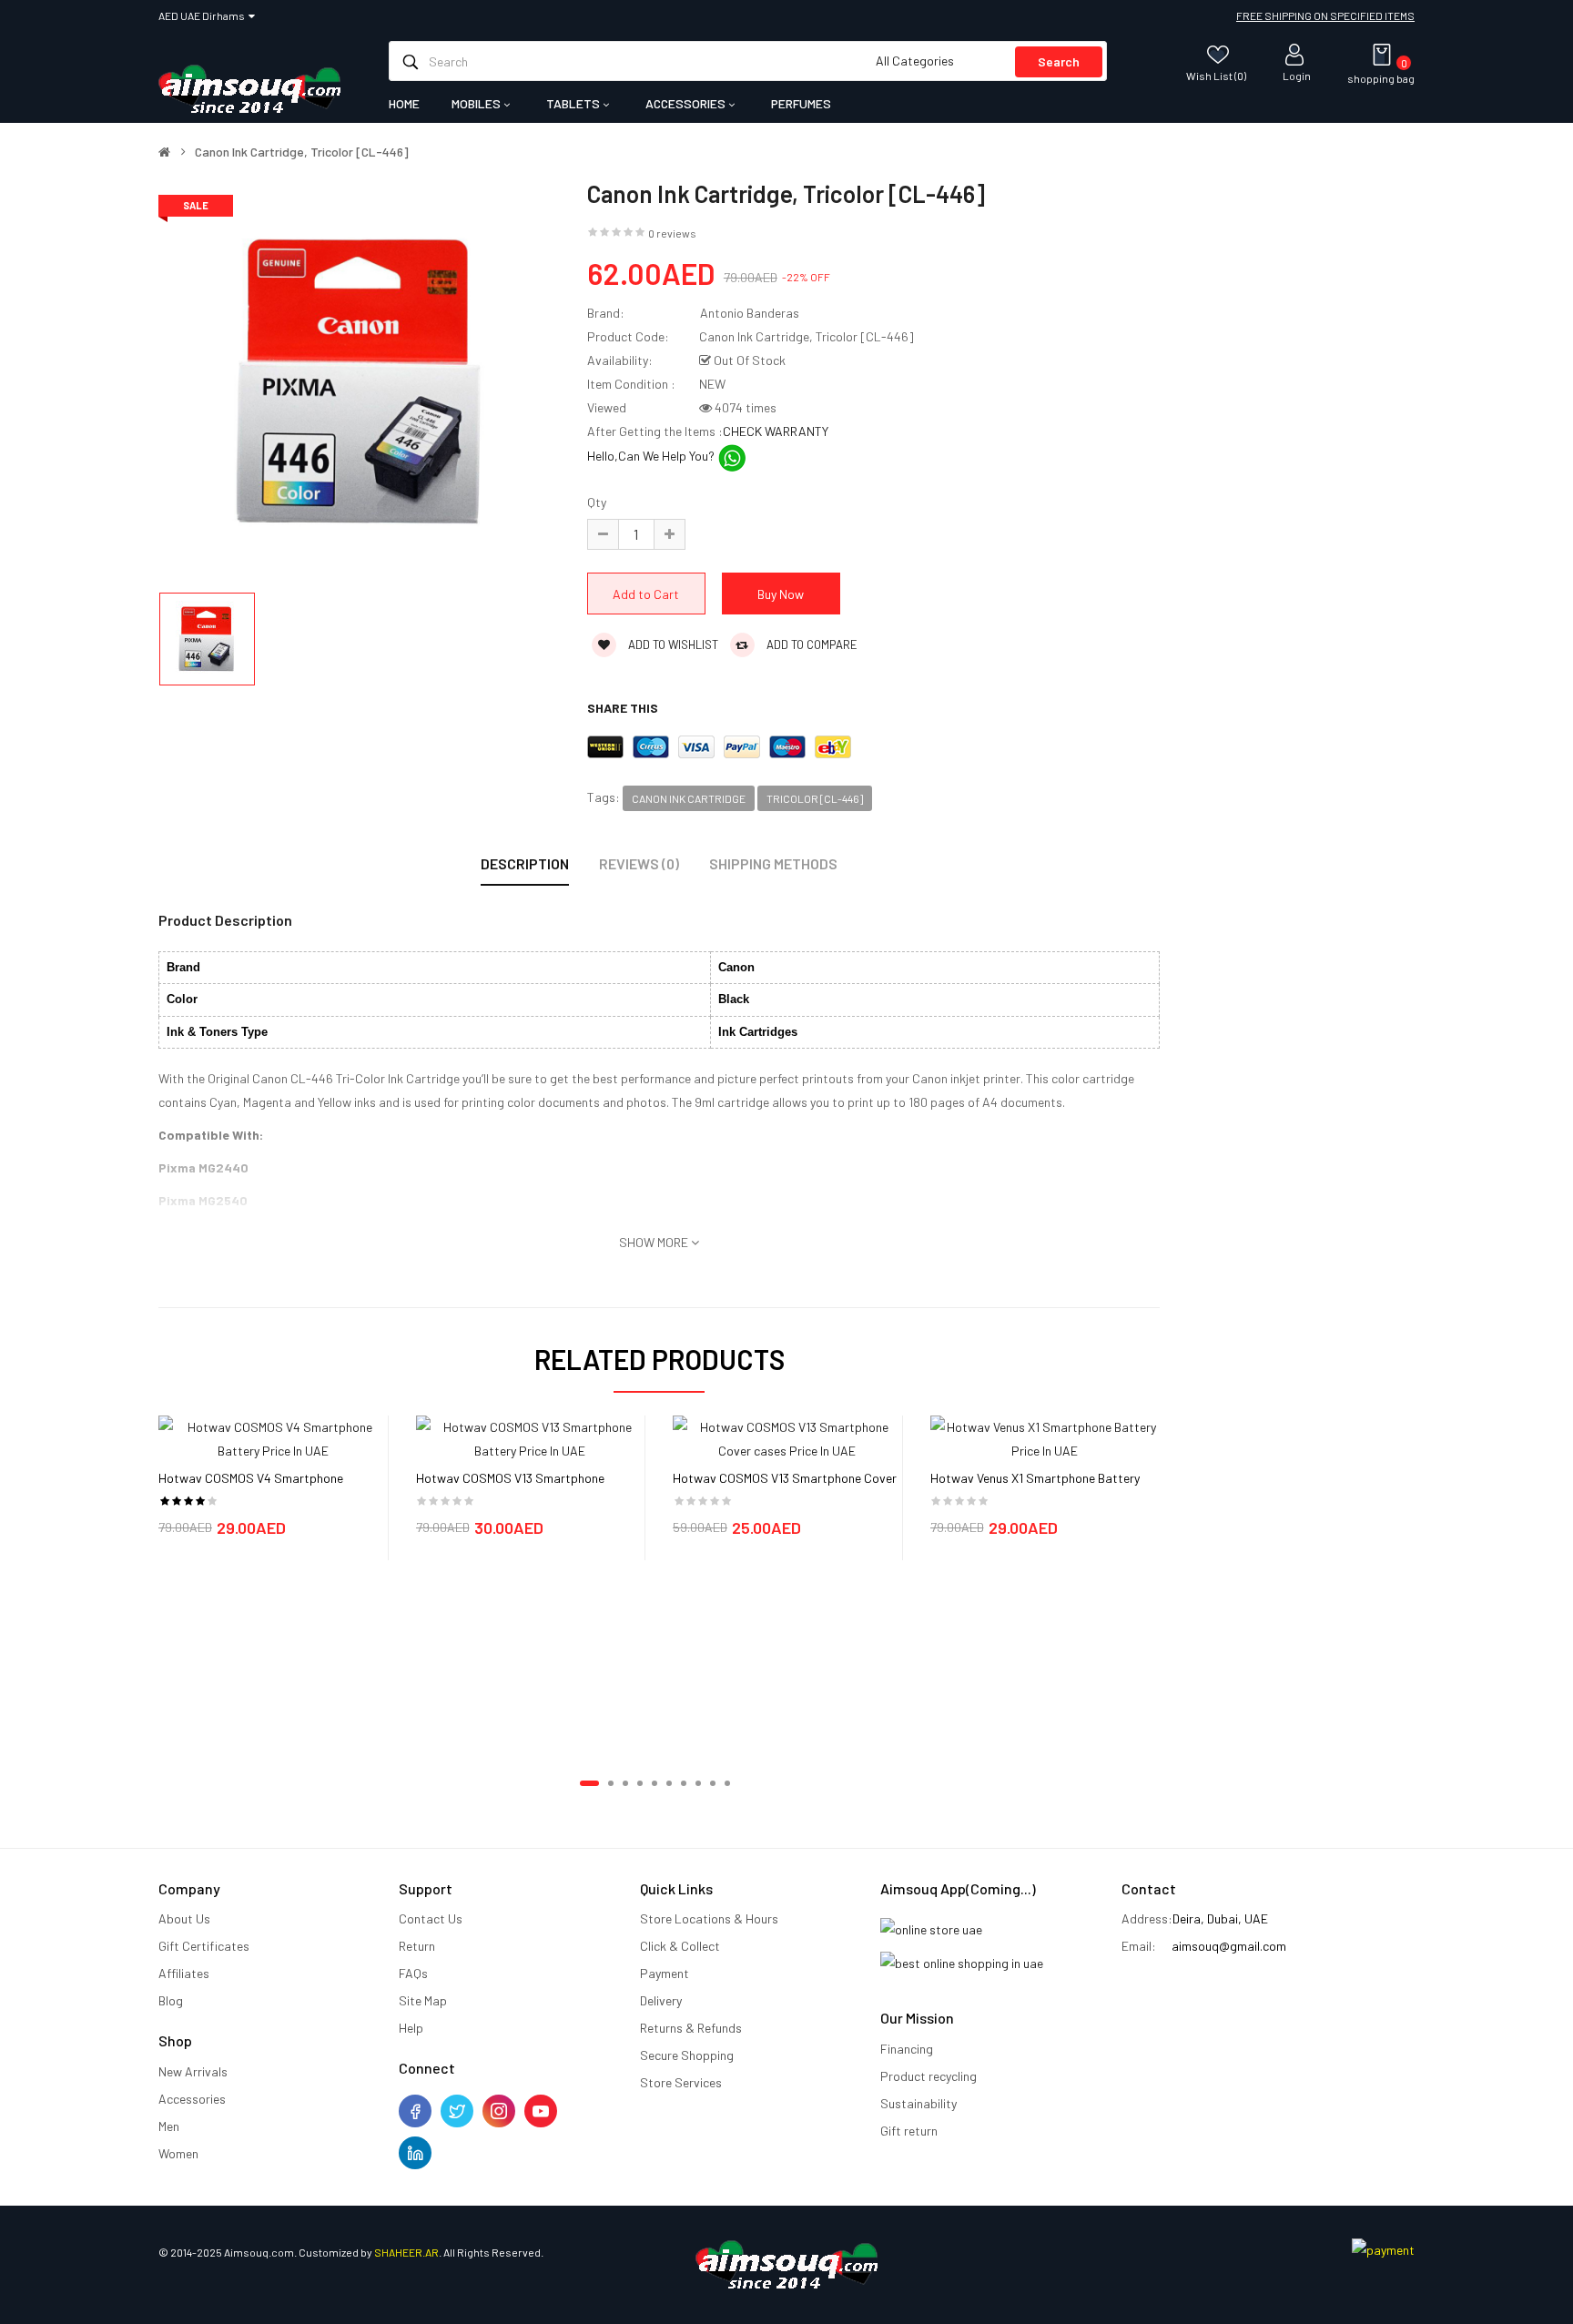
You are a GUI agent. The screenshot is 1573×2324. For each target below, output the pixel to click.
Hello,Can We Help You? (652, 456)
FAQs (413, 1973)
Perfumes (801, 103)
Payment (665, 1973)
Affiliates (184, 1973)
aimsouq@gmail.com (1229, 1946)
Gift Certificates (204, 1946)
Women (178, 2153)
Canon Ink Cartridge (689, 798)
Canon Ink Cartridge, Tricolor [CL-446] (302, 152)
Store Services (681, 2082)
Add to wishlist (672, 644)
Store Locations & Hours (709, 1918)
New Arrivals (193, 2071)
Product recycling (929, 2076)
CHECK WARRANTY (776, 431)
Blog (171, 2000)
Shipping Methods (773, 863)
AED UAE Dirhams (203, 15)
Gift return (909, 2131)
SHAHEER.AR (406, 2252)
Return (417, 1946)
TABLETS (574, 103)
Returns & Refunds (691, 2028)
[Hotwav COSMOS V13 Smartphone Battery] (531, 1438)
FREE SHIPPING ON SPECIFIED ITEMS (1325, 15)
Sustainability (918, 2103)
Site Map (423, 2000)
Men (169, 2126)
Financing (907, 2049)
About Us (184, 1918)
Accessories (192, 2099)
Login (1297, 75)
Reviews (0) (639, 863)
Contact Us (431, 1918)
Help (411, 2028)
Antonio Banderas (750, 313)
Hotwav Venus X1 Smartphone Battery (1035, 1478)
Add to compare (811, 644)
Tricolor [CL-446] (815, 798)
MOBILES (477, 103)
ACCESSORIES (687, 103)
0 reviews (672, 233)
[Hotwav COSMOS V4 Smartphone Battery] (273, 1438)
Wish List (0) (1216, 75)
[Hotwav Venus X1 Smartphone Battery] (1045, 1438)
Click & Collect (680, 1946)
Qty (597, 502)
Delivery (661, 2000)
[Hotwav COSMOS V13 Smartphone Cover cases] (787, 1438)
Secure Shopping (687, 2055)
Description (525, 863)
